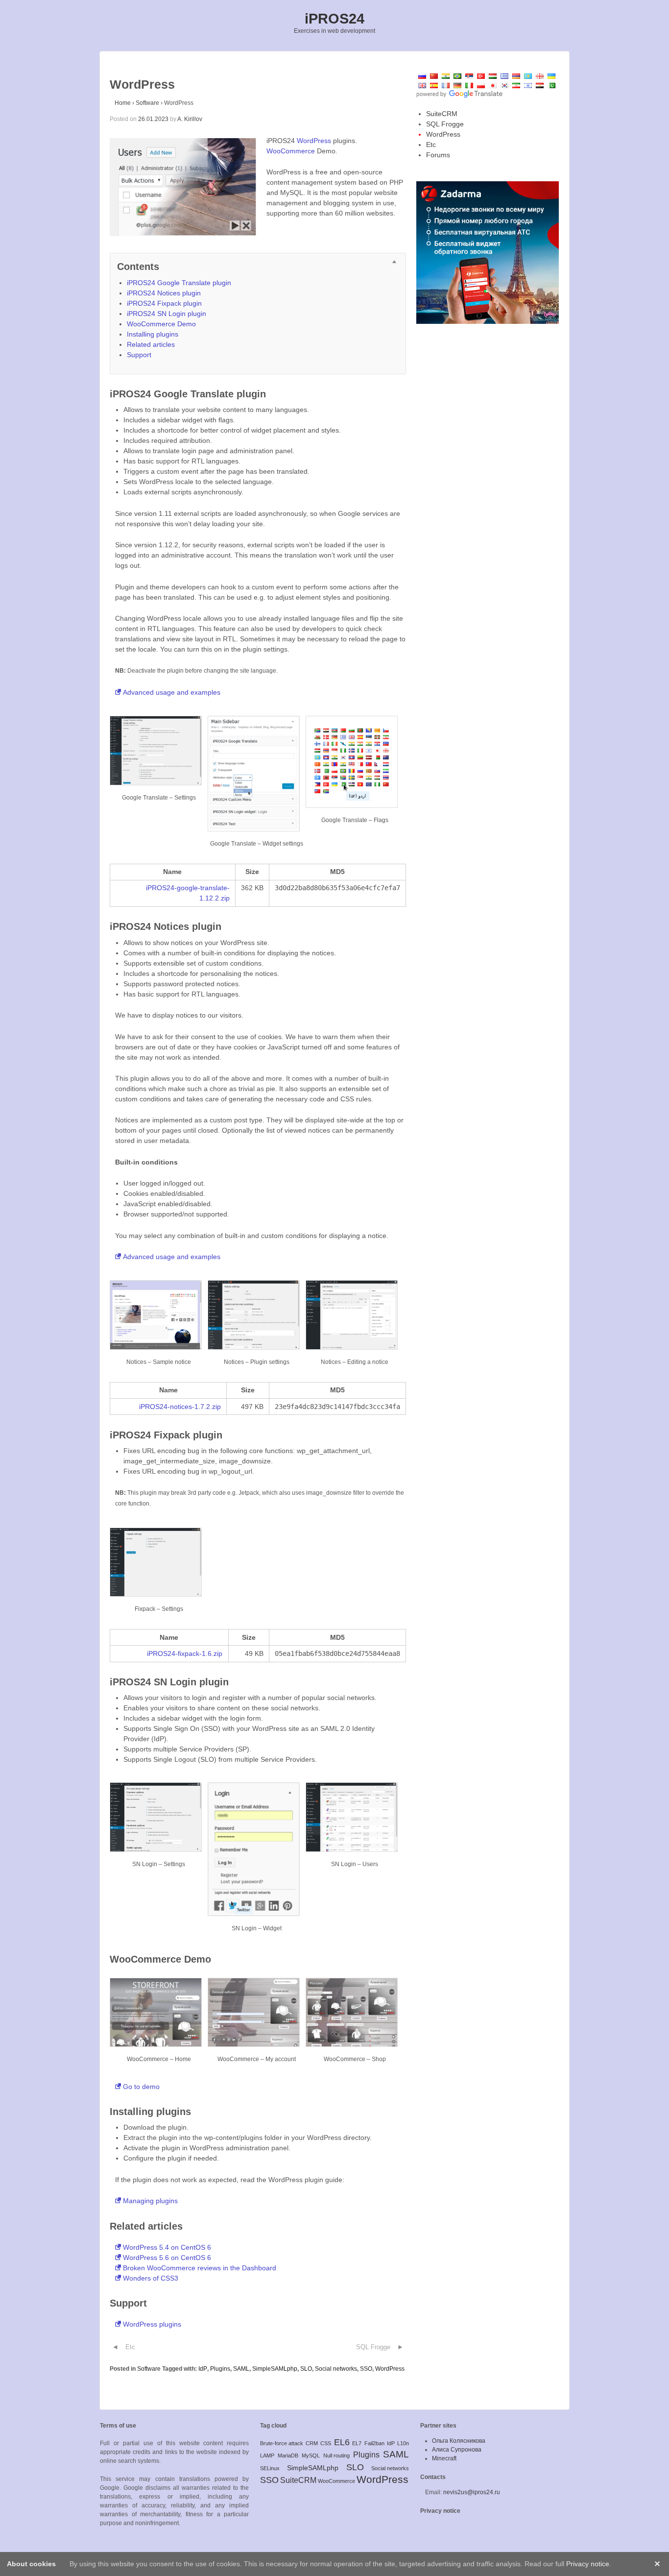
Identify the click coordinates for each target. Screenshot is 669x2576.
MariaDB (288, 2455)
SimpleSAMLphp (275, 2369)
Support (139, 355)
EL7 (357, 2443)
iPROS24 (334, 19)
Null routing (336, 2455)
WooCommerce (291, 151)
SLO (306, 2369)
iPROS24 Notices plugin (164, 293)
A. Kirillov (190, 119)
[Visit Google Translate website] (459, 94)
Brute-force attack (282, 2443)
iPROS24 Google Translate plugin (179, 283)
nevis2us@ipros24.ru (472, 2492)
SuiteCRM (442, 114)
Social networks (336, 2369)
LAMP (267, 2455)
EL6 (342, 2442)
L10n (403, 2443)
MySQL (311, 2455)
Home (123, 103)
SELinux (270, 2468)
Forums (438, 155)
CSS (326, 2443)
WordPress (314, 141)
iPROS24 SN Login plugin (167, 314)
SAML (241, 2369)
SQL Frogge (373, 2347)
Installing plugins (153, 334)
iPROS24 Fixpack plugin (164, 303)
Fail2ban (374, 2443)
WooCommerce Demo (161, 324)
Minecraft (444, 2458)
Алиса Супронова (457, 2450)
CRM (312, 2443)
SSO (366, 2369)
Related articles (151, 344)
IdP (203, 2369)
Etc (130, 2347)
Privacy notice (440, 2511)
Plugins (220, 2369)
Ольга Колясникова (459, 2441)
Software (147, 103)
